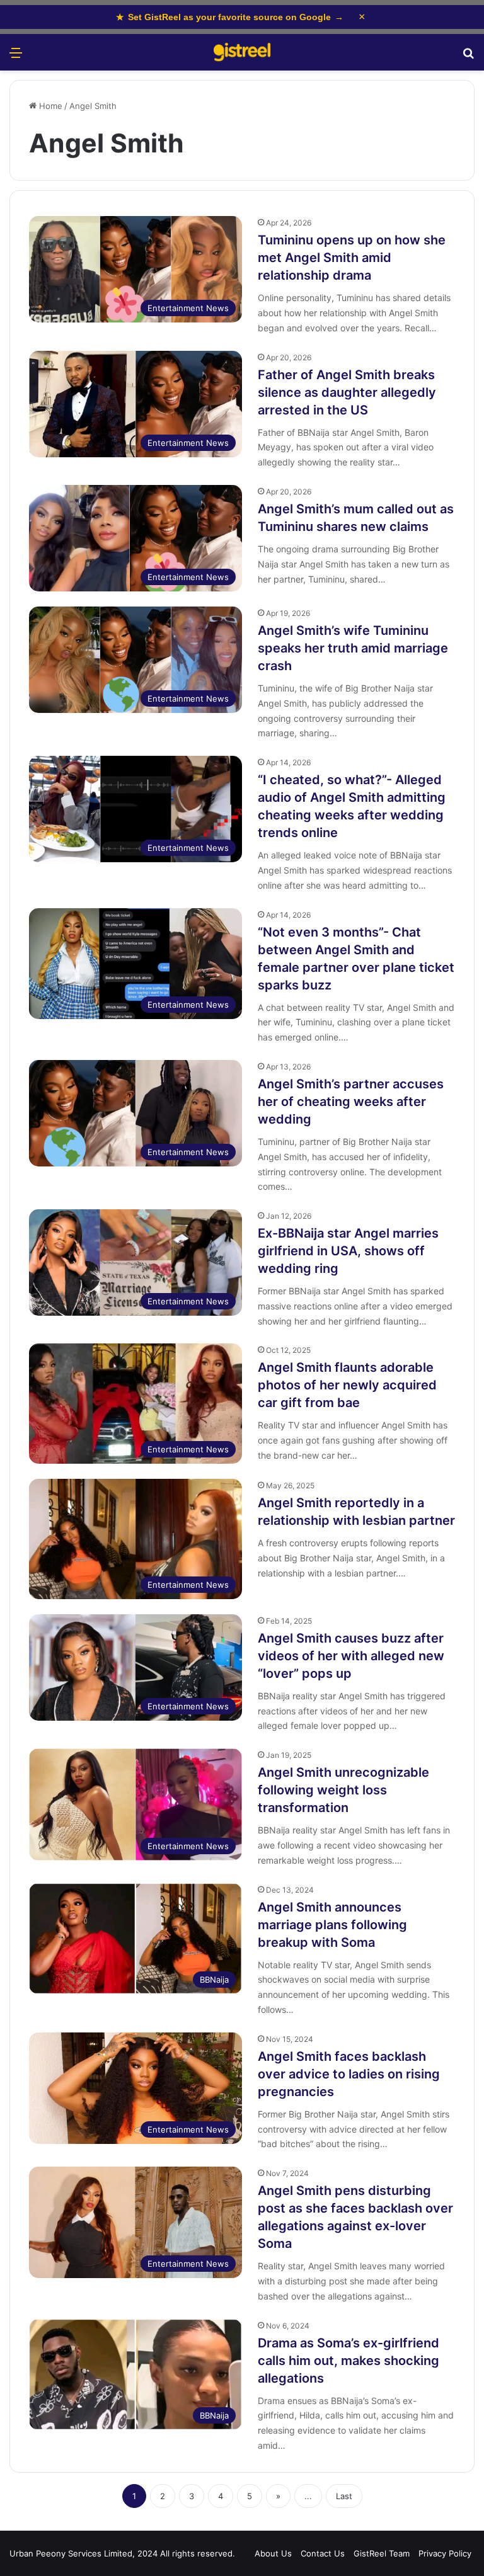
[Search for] (468, 57)
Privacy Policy (445, 2553)
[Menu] (16, 57)
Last (344, 2496)
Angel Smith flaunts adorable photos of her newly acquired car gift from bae (347, 1385)
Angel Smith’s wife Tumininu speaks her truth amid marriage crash (353, 648)
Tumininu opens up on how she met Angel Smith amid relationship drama (352, 258)
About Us (273, 2553)
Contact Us (323, 2553)
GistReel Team (382, 2553)
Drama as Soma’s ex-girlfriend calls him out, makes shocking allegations (349, 2361)
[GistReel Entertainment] (242, 52)
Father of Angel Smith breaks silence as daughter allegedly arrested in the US (347, 392)
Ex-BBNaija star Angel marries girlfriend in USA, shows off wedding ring (348, 1251)
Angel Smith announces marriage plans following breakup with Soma (332, 1925)
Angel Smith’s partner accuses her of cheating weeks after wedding (351, 1102)
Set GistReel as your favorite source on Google (230, 17)
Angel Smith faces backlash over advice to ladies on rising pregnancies (349, 2074)
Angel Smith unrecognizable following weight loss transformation (343, 1790)
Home (49, 106)
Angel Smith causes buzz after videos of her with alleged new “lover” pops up (351, 1656)
